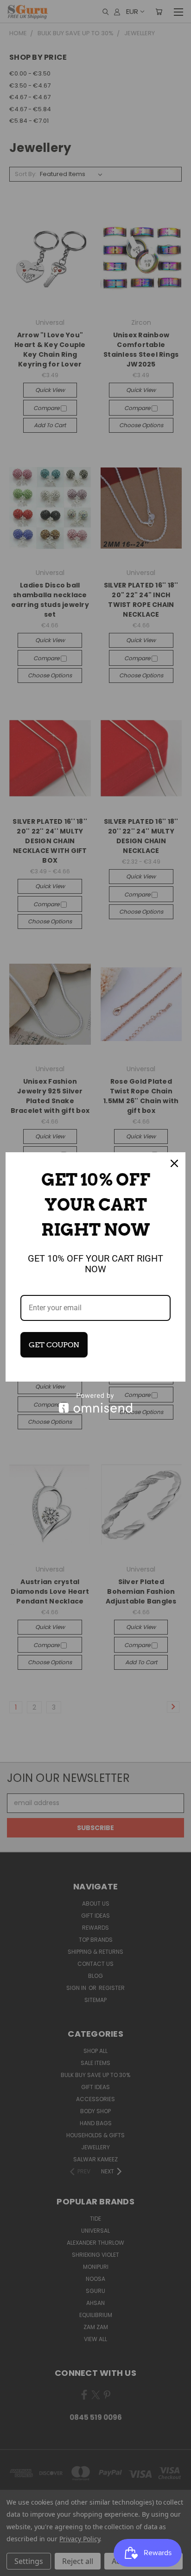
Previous (14, 2567)
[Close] (174, 1163)
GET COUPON (54, 1345)
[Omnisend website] (95, 1403)
